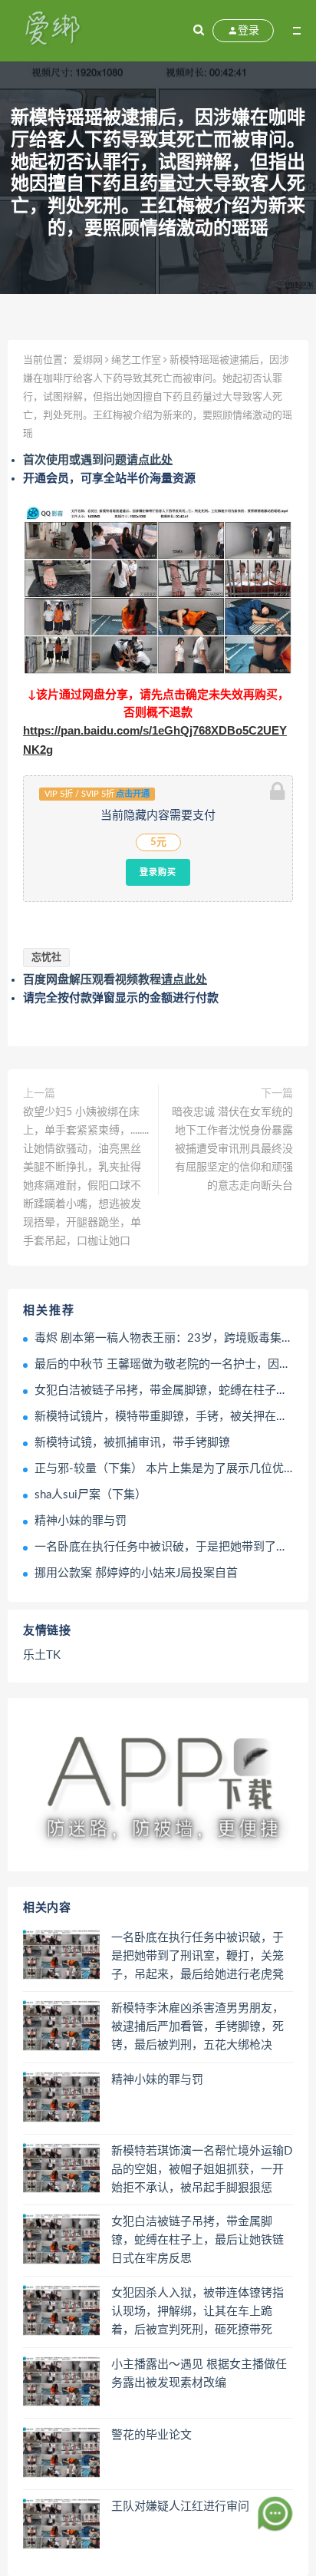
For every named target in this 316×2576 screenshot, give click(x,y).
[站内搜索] (199, 31)
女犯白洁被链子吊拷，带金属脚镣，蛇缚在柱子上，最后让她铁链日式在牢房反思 (197, 2240)
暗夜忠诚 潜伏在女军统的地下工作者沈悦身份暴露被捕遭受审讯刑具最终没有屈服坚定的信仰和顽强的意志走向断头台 (232, 1149)
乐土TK (42, 1655)
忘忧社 (46, 958)
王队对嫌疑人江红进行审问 (180, 2507)
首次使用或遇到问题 (98, 460)
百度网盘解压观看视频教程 (115, 980)
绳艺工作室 (136, 360)
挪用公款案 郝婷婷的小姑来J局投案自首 (136, 1573)
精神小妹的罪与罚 (81, 1521)
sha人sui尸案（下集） (91, 1495)
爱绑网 (88, 360)
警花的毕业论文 (151, 2435)
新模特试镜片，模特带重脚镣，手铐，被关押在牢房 (167, 1417)
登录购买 (158, 872)
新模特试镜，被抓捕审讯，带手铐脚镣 (132, 1443)
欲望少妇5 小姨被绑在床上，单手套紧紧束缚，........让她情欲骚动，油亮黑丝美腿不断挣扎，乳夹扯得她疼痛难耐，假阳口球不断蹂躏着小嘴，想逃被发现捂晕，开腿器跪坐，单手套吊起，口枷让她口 (86, 1177)
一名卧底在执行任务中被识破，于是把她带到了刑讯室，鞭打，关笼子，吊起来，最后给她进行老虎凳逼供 (197, 1957)
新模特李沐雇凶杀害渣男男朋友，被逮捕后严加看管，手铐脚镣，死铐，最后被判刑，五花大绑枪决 (197, 2027)
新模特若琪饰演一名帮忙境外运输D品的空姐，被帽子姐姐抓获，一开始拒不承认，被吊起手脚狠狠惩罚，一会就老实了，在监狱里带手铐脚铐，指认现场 (202, 2171)
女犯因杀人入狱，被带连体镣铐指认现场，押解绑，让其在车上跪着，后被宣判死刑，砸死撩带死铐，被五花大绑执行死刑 (197, 2313)
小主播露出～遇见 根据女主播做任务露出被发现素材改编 (199, 2374)
